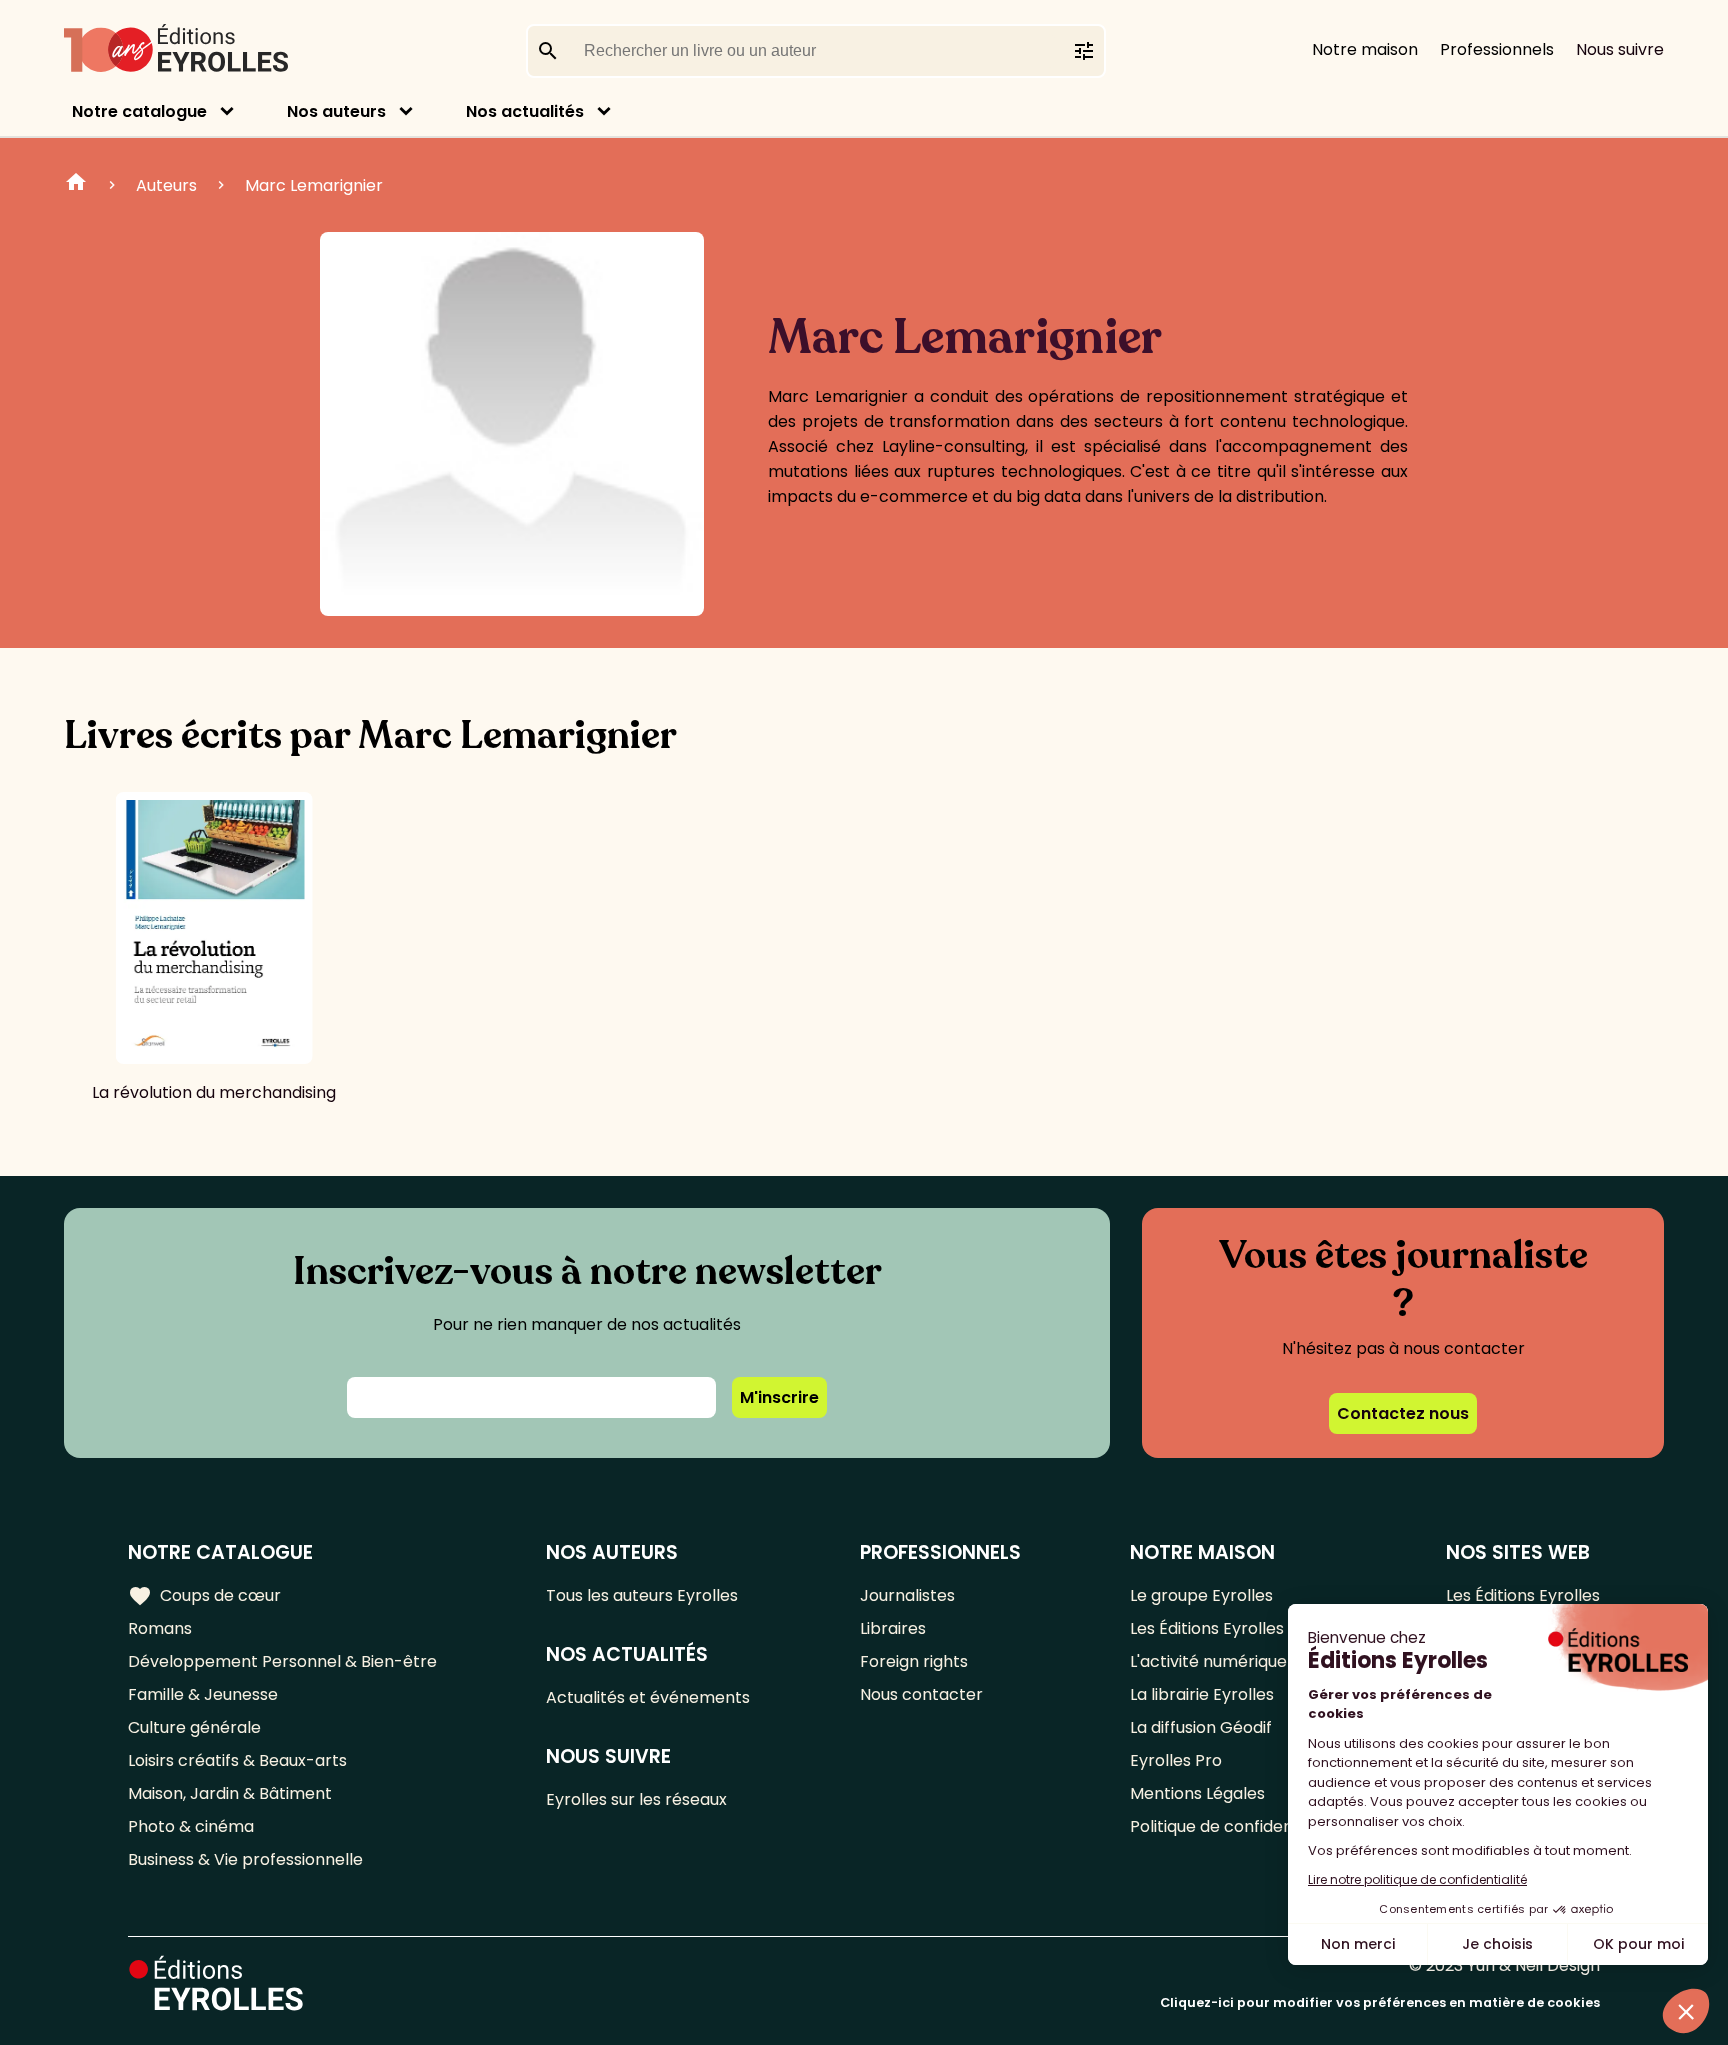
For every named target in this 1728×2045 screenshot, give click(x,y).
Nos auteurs (336, 111)
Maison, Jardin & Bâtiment (230, 1793)
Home (76, 185)
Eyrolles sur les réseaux (636, 1799)
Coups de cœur (204, 1596)
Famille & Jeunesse (203, 1694)
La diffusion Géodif (1201, 1727)
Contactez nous (1403, 1413)
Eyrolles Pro (1176, 1760)
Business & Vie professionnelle (245, 1859)
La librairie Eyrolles (1202, 1694)
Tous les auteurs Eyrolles (642, 1595)
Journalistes (907, 1595)
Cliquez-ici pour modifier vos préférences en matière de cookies (1380, 2002)
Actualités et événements (648, 1697)
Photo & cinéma (191, 1826)
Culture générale (194, 1727)
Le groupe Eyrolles (1201, 1595)
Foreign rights (914, 1661)
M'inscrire (779, 1397)
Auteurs (166, 185)
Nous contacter (921, 1694)
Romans (160, 1628)
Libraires (893, 1628)
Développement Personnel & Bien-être (282, 1661)
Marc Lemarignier (314, 185)
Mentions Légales (1197, 1793)
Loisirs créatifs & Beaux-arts (237, 1760)
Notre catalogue (139, 111)
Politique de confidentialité (1233, 1826)
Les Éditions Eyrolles (1207, 1628)
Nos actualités (525, 111)
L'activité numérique (1208, 1661)
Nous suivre (1620, 49)
